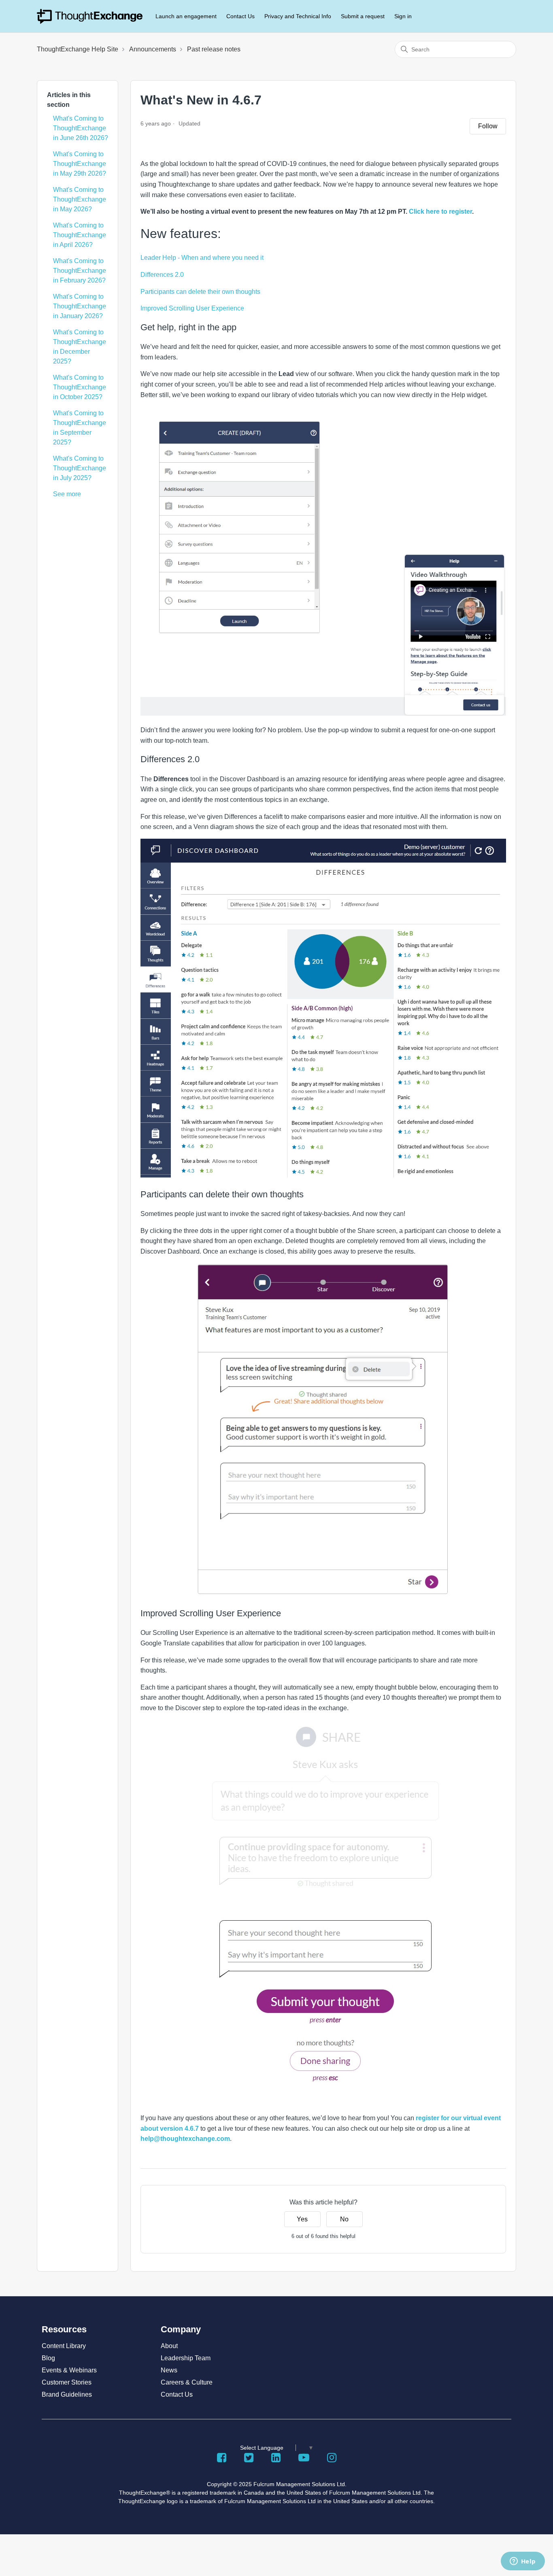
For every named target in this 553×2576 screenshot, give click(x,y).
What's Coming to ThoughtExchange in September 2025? (80, 428)
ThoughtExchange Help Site (78, 49)
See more (67, 494)
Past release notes (214, 49)
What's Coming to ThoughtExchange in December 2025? (80, 347)
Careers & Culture (187, 2382)
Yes (302, 2219)
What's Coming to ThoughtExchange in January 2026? (80, 306)
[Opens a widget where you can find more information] (523, 2562)
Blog (48, 2358)
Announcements (153, 49)
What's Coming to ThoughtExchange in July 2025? (80, 468)
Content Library (64, 2346)
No (344, 2219)
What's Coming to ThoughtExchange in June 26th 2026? (81, 128)
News (169, 2370)
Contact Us (240, 16)
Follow (488, 126)
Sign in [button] (403, 16)
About (169, 2346)
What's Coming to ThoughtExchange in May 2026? (80, 199)
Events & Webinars (69, 2370)
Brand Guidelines (67, 2394)
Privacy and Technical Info (298, 16)
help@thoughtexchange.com (185, 2139)
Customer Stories (67, 2382)
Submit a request (363, 16)
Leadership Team (186, 2358)
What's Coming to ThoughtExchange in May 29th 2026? (80, 164)
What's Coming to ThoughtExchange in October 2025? (80, 387)
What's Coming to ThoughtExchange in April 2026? (80, 235)
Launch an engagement (186, 16)
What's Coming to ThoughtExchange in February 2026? (80, 271)
